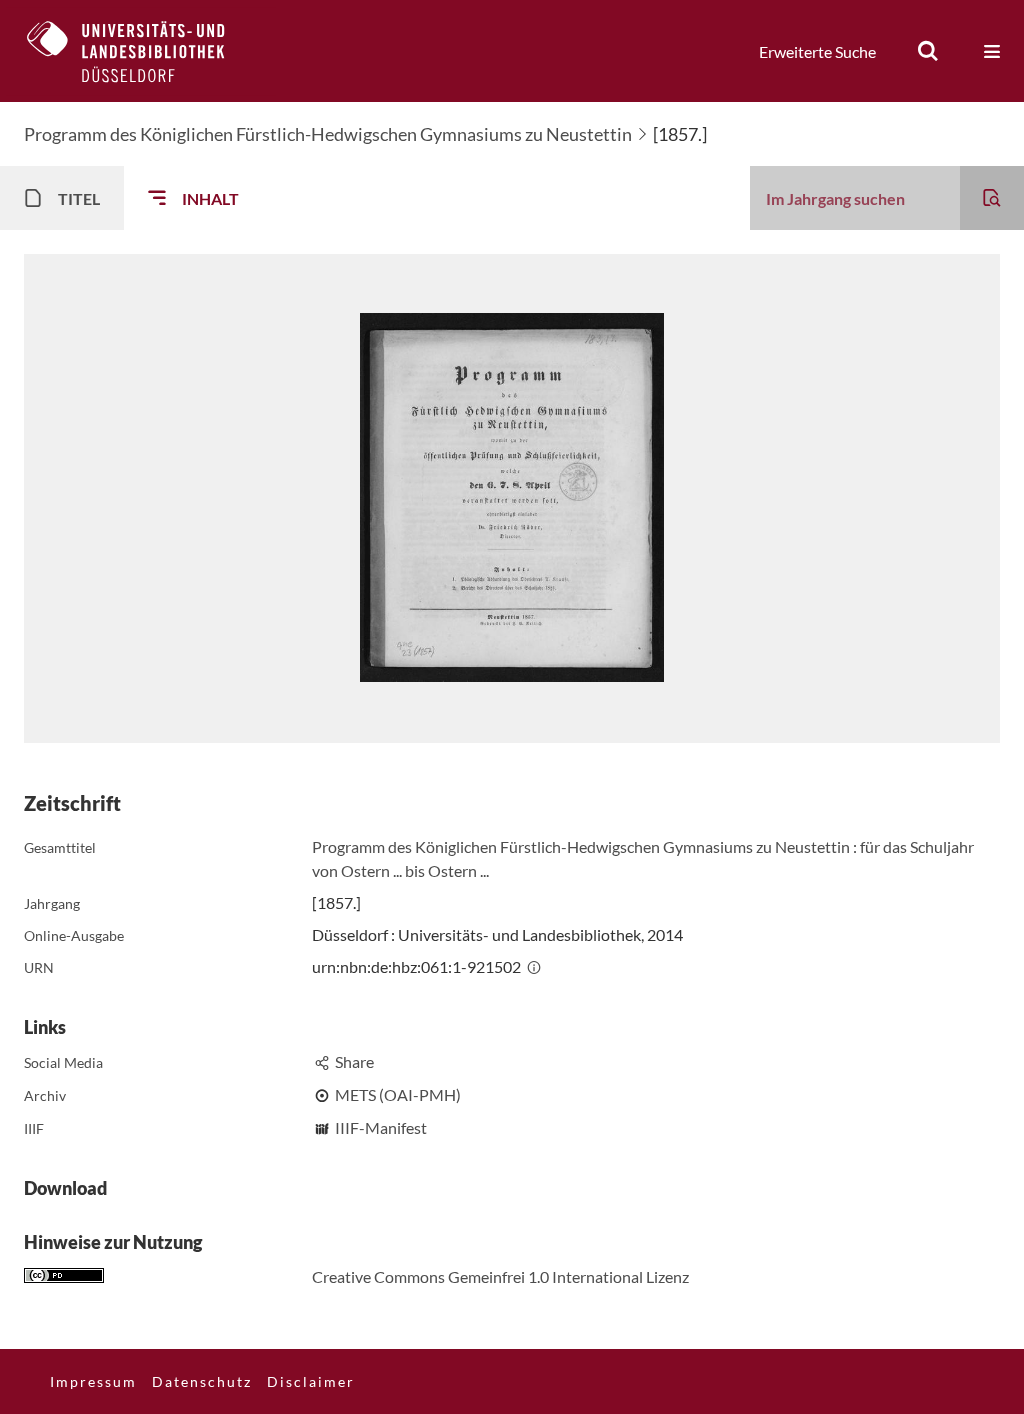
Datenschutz (202, 1381)
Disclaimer (311, 1381)
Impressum (93, 1381)
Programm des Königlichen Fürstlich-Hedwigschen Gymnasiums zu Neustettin (328, 134)
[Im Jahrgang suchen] (992, 198)
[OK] (928, 51)
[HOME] (141, 51)
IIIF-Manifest (381, 1127)
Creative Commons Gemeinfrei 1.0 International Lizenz (500, 1276)
